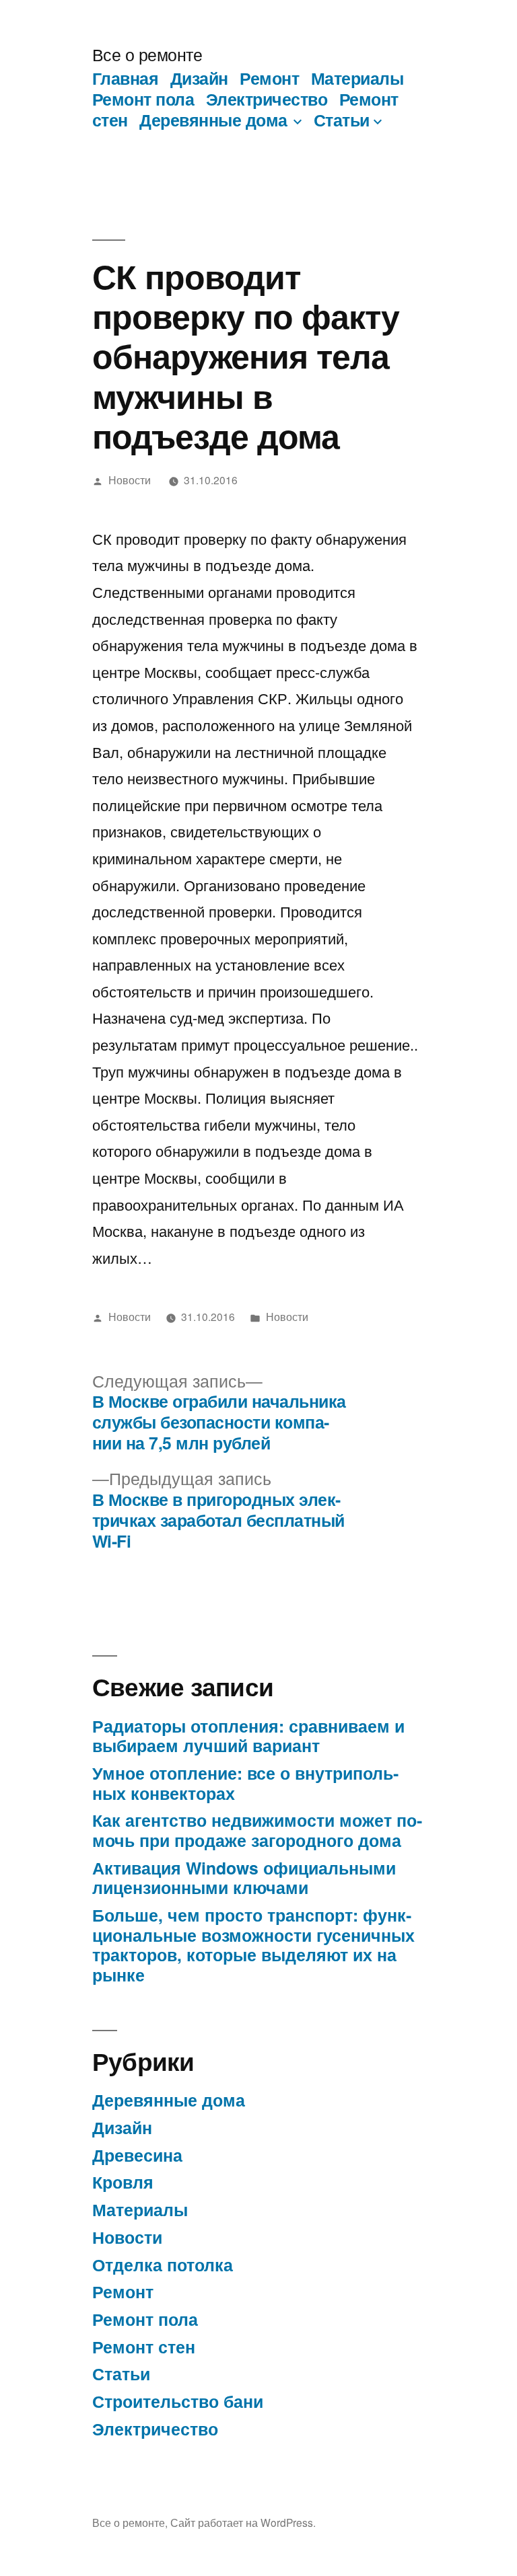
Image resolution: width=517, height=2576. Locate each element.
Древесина (137, 2155)
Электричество (267, 99)
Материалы (357, 78)
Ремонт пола (143, 99)
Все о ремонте (147, 54)
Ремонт (269, 78)
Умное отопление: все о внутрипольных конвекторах (245, 1783)
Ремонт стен (144, 2347)
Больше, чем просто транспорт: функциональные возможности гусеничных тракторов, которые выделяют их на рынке (253, 1945)
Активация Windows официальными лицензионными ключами (244, 1878)
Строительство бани (178, 2401)
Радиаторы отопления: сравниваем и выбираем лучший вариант (248, 1736)
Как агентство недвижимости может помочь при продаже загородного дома (257, 1830)
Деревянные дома (213, 120)
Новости (130, 480)
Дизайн (199, 78)
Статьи (342, 120)
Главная (126, 78)
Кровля (123, 2182)
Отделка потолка (163, 2265)
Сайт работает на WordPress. (243, 2522)
